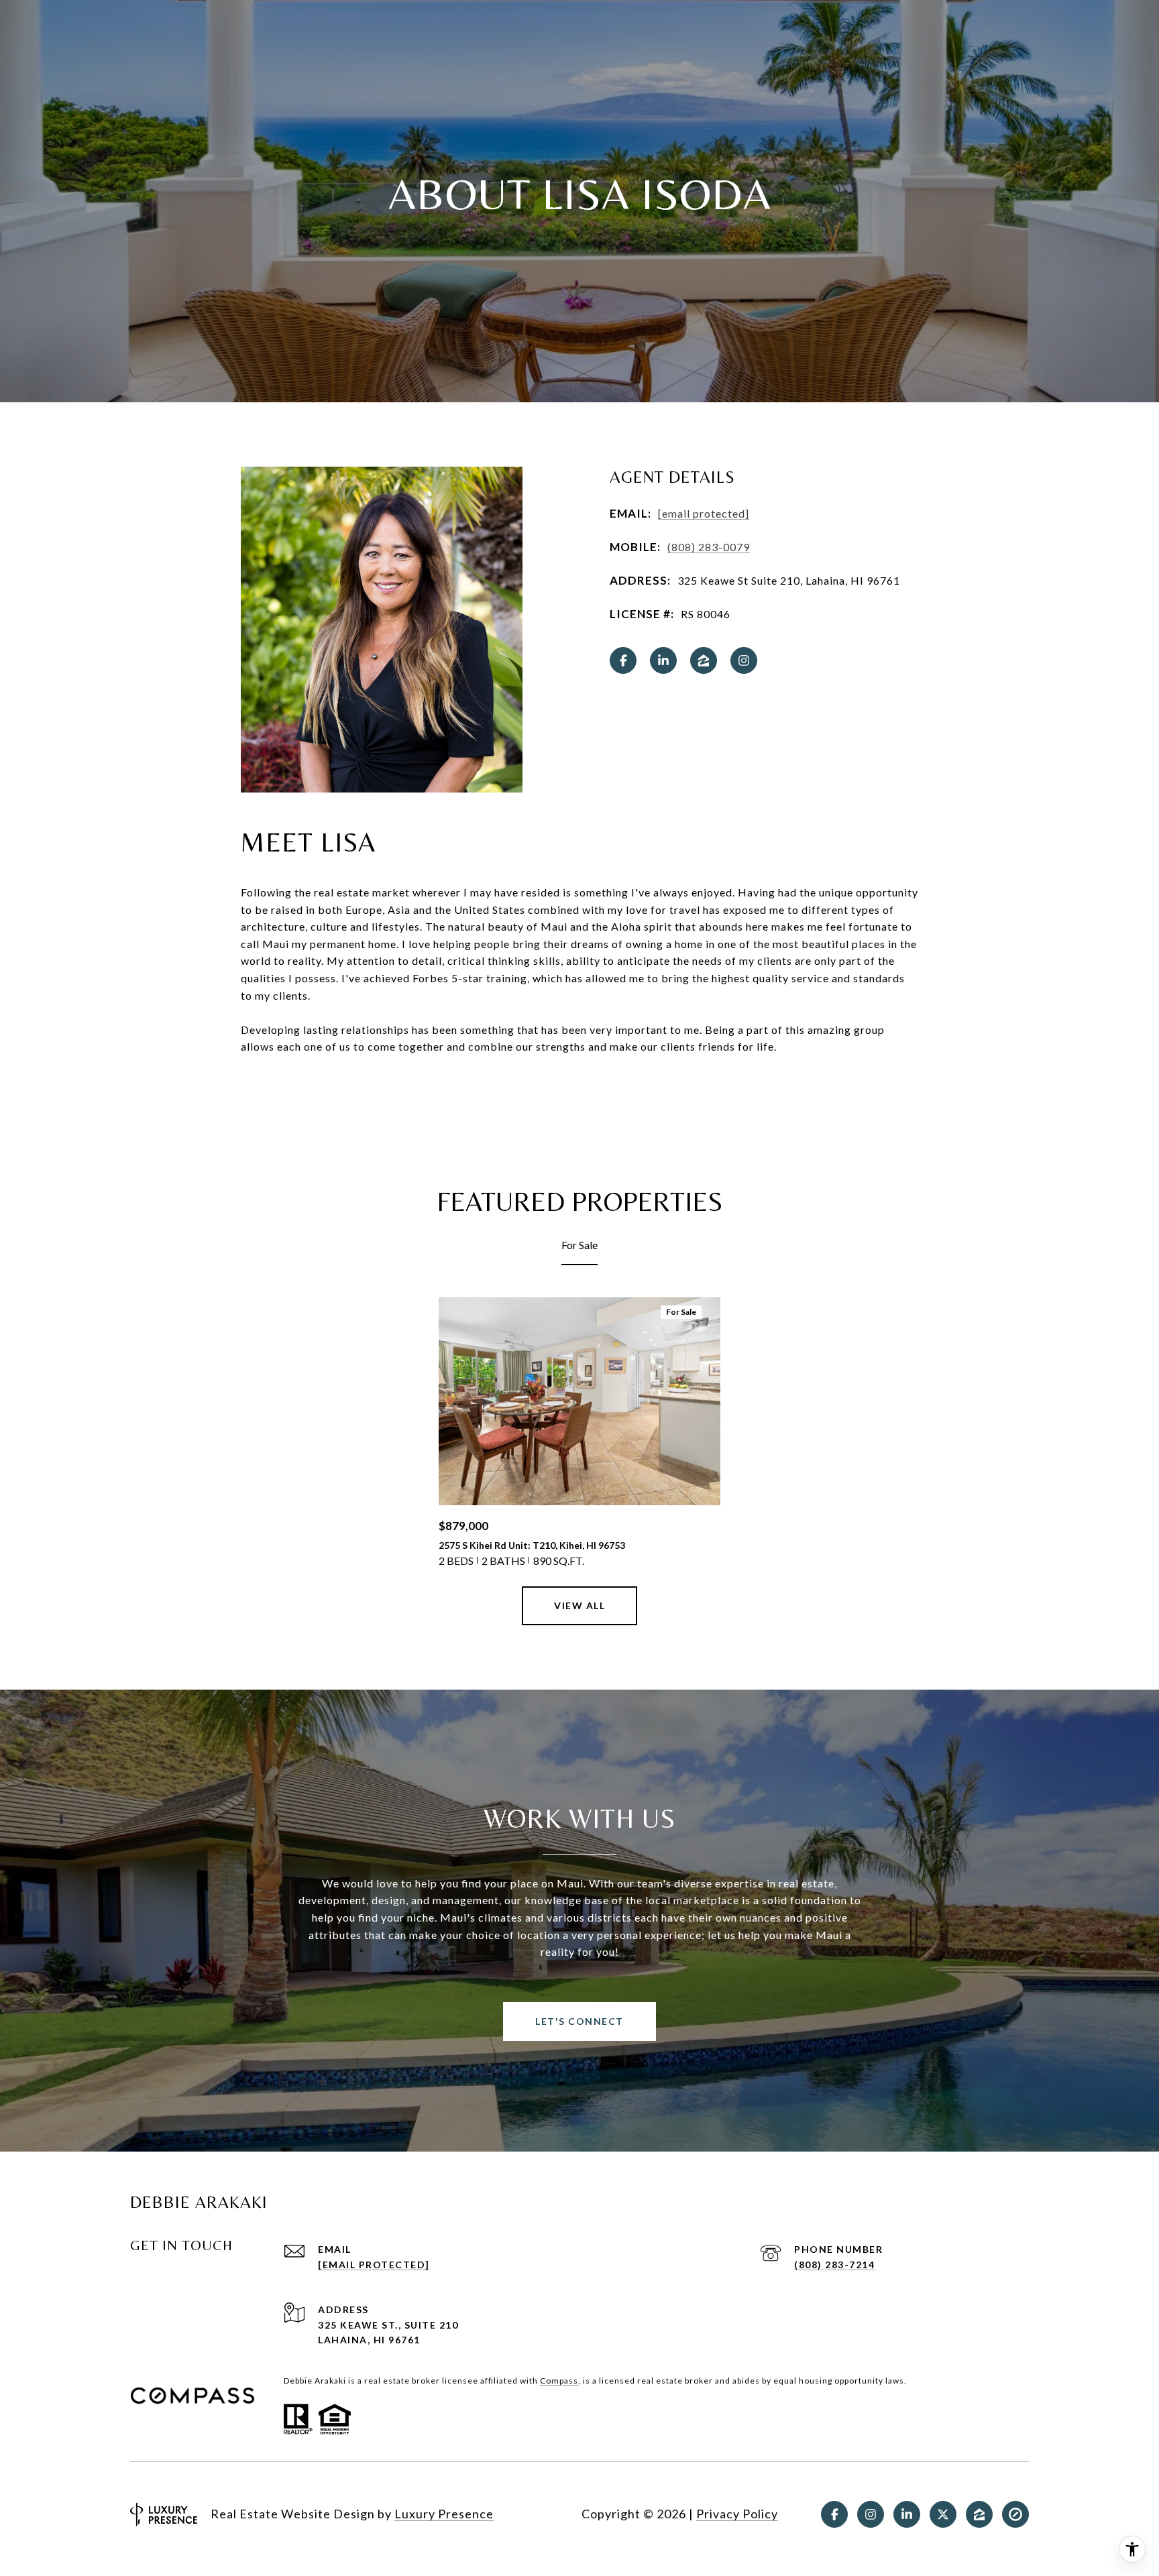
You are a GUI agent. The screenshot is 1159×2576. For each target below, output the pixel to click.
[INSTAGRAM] (744, 660)
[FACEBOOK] (623, 660)
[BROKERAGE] (1015, 2514)
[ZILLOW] (704, 660)
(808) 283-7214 (834, 2265)
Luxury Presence (444, 2514)
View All (579, 1605)
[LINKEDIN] (663, 660)
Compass (559, 2381)
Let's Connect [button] (579, 2021)
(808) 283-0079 (709, 547)
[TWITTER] (943, 2514)
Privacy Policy (737, 2514)
